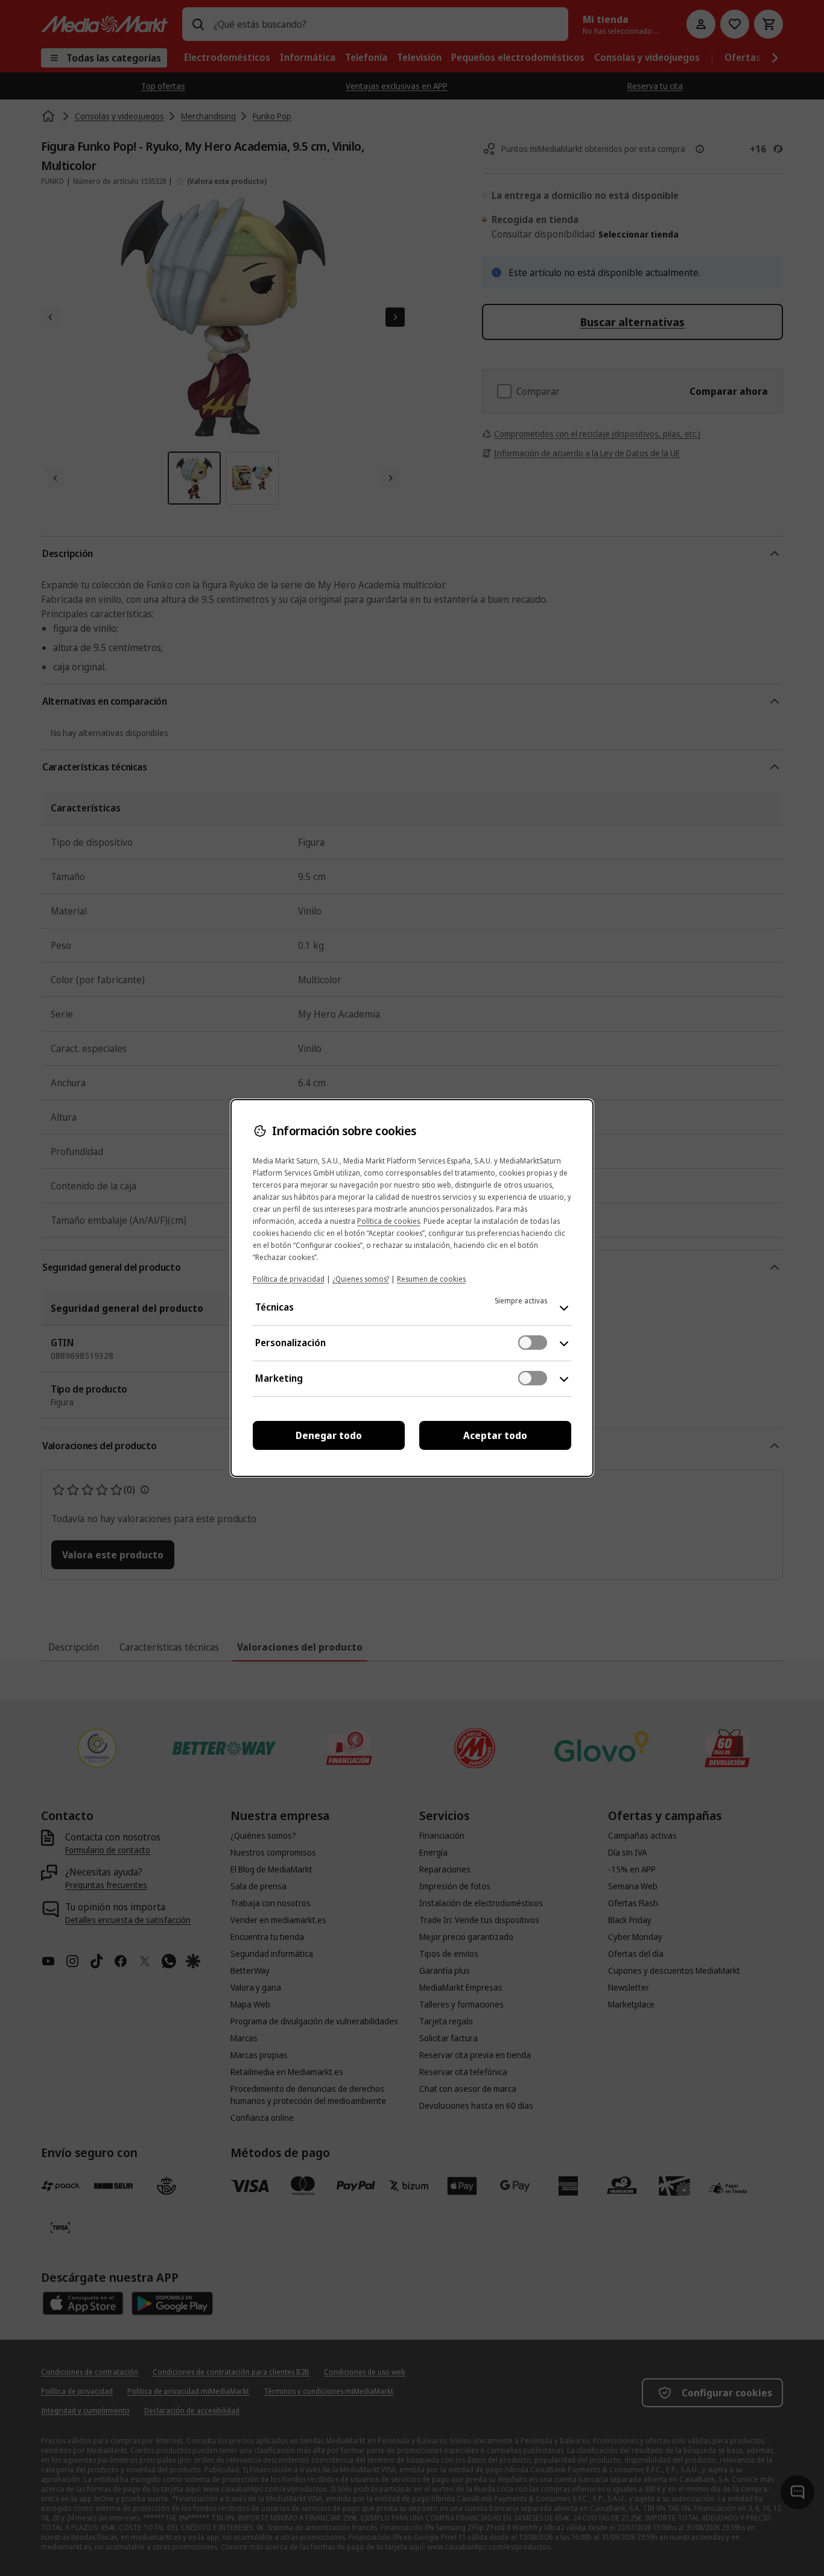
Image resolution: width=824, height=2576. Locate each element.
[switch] (533, 1343)
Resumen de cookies (431, 1279)
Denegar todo (329, 1435)
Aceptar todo (495, 1435)
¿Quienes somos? (361, 1279)
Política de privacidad (289, 1279)
